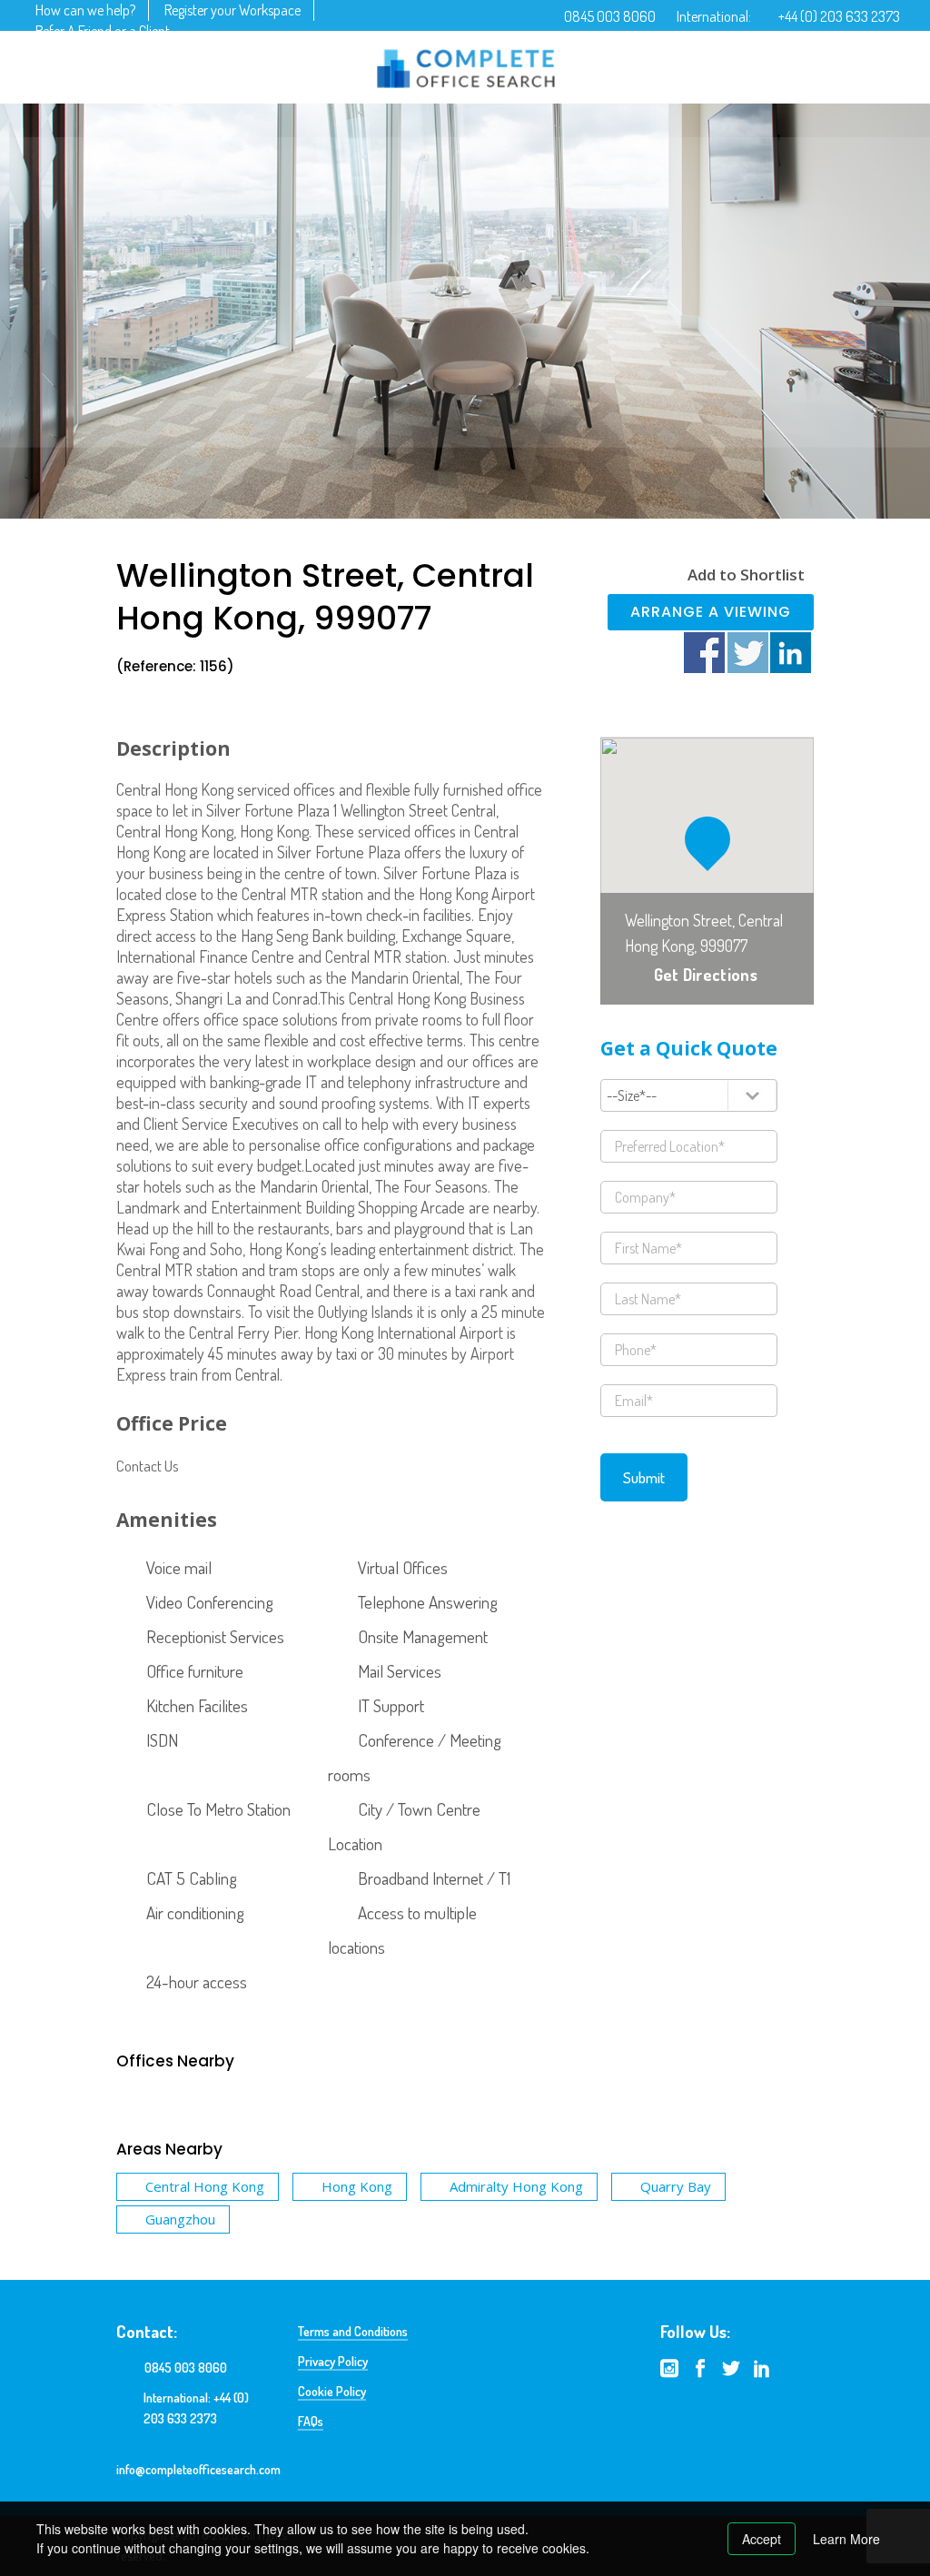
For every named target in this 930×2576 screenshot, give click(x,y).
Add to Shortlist (746, 575)
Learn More (846, 2539)
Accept (762, 2539)
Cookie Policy (332, 2391)
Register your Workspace (232, 10)
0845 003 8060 (610, 16)
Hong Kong (357, 2186)
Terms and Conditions (353, 2331)
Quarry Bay (676, 2186)
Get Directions (706, 975)
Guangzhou (180, 2219)
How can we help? (85, 10)
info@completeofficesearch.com (198, 2469)
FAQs (311, 2421)
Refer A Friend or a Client (103, 31)
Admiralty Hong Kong (516, 2186)
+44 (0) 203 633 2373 (839, 16)
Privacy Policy (333, 2361)
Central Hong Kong (205, 2186)
